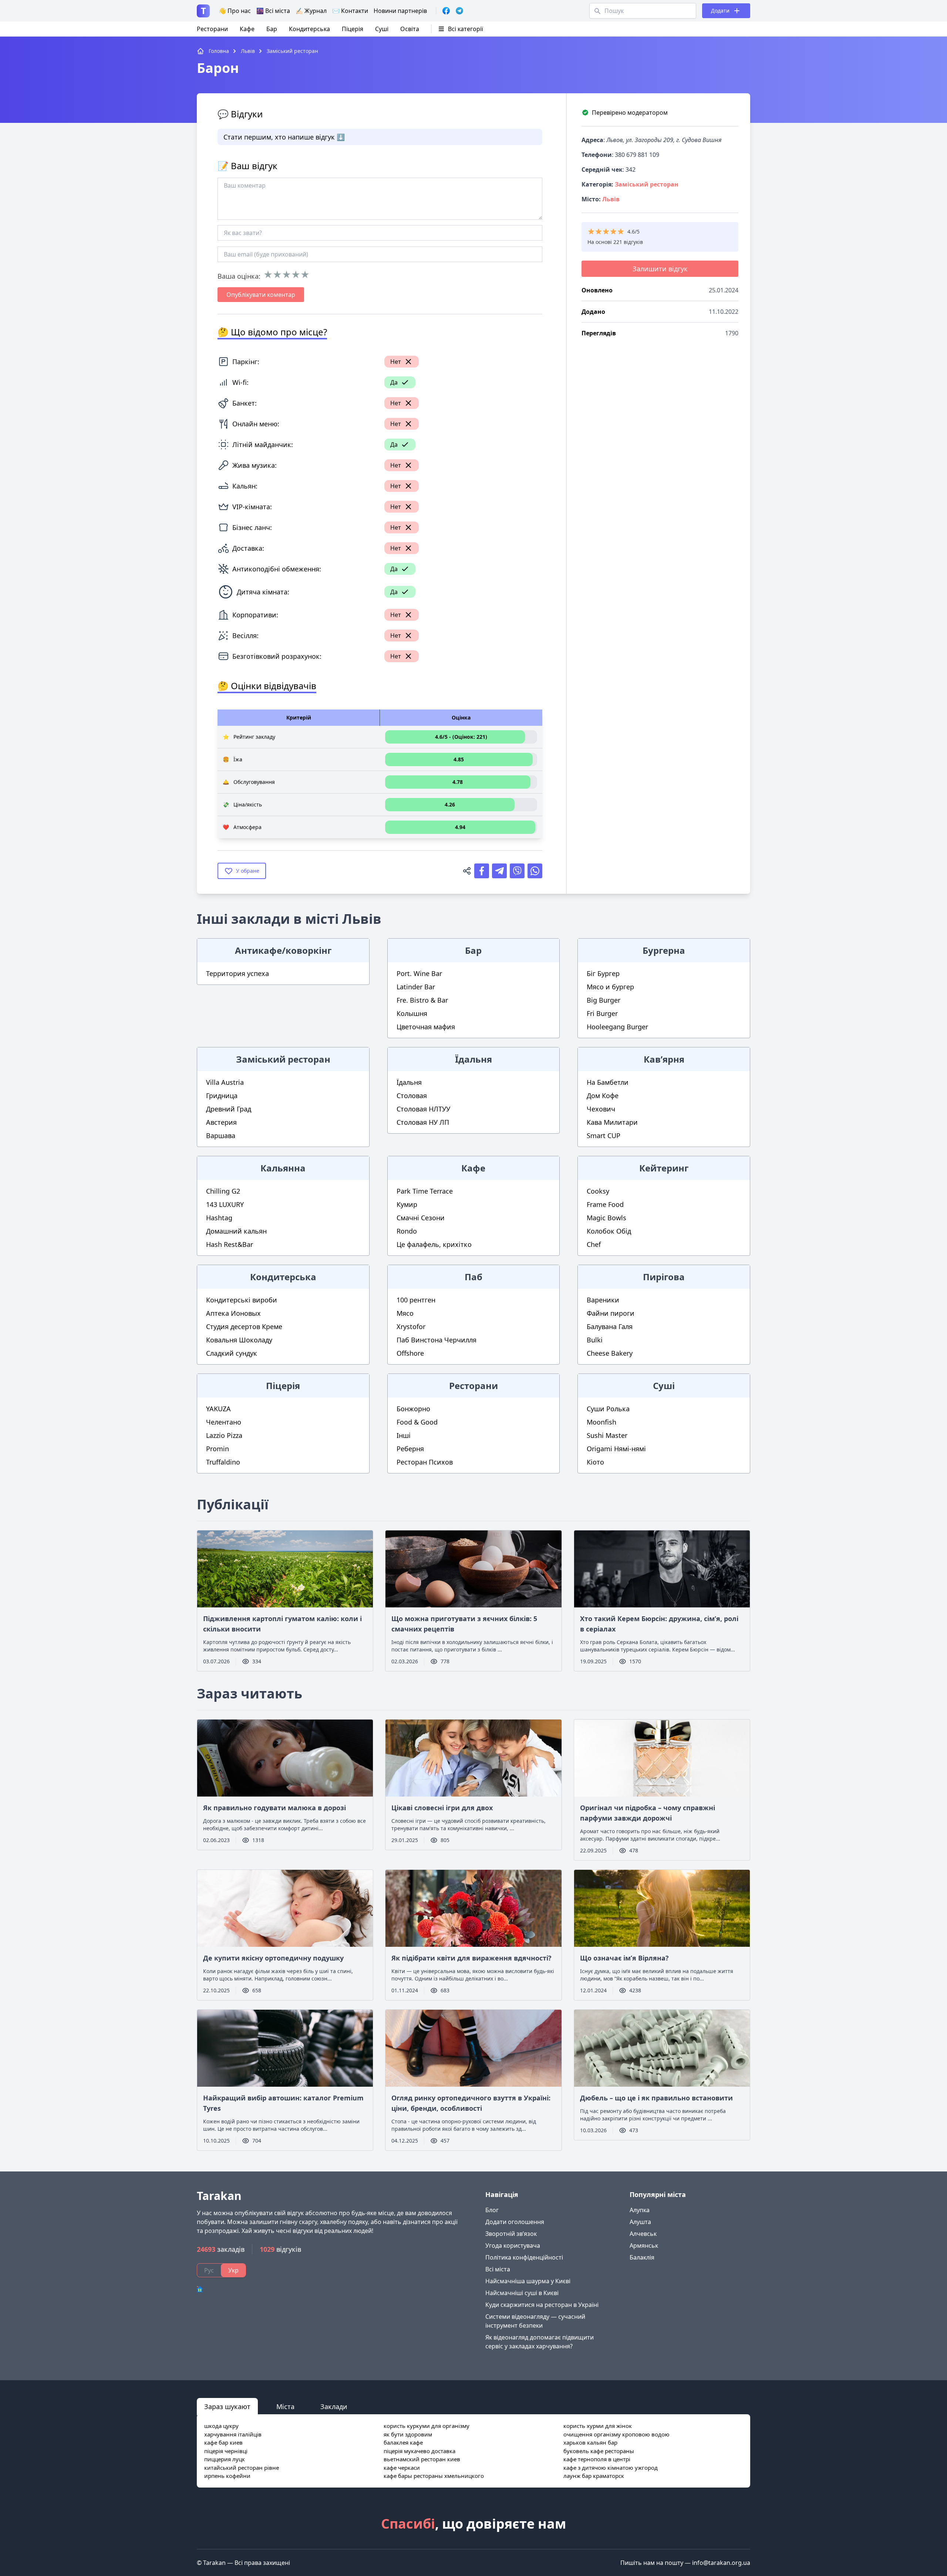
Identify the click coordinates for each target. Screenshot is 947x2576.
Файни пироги (611, 1313)
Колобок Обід (609, 1231)
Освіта (410, 29)
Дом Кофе (603, 1096)
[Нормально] (287, 275)
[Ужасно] (268, 275)
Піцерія (353, 29)
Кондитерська (309, 29)
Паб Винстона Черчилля (437, 1340)
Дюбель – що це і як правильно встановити (656, 2098)
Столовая (412, 1096)
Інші (404, 1435)
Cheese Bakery (610, 1353)
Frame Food (605, 1204)
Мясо (405, 1313)
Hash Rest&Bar (230, 1244)
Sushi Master (607, 1435)
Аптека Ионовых (233, 1313)
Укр (233, 2270)
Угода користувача (513, 2245)
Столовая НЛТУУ (423, 1109)
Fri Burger (602, 1013)
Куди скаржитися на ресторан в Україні (542, 2305)
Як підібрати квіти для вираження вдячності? (471, 1958)
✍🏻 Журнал (311, 11)
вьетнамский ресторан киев (422, 2459)
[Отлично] (305, 275)
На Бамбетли (608, 1082)
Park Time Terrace (425, 1191)
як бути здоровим (408, 2434)
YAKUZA (218, 1409)
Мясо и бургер (610, 987)
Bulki (595, 1340)
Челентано (224, 1422)
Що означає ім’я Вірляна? (624, 1958)
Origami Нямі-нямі (616, 1449)
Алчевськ (643, 2234)
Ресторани (212, 29)
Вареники (603, 1300)
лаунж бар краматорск (594, 2476)
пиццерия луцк (225, 2459)
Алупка (640, 2210)
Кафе (247, 29)
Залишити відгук (660, 269)
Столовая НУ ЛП (423, 1122)
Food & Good (417, 1422)
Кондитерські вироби (242, 1300)
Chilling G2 (223, 1191)
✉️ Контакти (350, 11)
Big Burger (604, 1000)
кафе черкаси (402, 2468)
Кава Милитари (612, 1122)
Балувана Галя (610, 1326)
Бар (272, 29)
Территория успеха (237, 973)
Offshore (410, 1353)
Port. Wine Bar (419, 973)
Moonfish (601, 1422)
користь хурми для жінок (598, 2426)
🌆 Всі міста (273, 11)
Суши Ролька (608, 1409)
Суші (382, 29)
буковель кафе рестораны (599, 2451)
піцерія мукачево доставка (419, 2451)
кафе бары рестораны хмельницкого (434, 2476)
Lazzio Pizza (224, 1435)
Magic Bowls (606, 1218)
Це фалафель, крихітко (434, 1244)
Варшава (221, 1136)
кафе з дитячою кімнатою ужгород (611, 2468)
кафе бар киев (223, 2442)
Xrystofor (411, 1326)
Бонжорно (413, 1409)
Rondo (407, 1231)
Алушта (640, 2222)
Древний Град (229, 1109)
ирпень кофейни (227, 2476)
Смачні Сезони (421, 1218)
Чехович (601, 1109)
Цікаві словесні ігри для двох (442, 1808)
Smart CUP (604, 1136)
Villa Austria (225, 1082)
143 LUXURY (225, 1204)
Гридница (222, 1096)
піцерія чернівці (226, 2451)
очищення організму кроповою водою (616, 2434)
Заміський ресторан (647, 184)
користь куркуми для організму (427, 2426)
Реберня (410, 1449)
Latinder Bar (416, 987)
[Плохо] (277, 275)
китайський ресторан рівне (242, 2468)
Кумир (407, 1204)
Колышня (412, 1013)
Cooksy (598, 1191)
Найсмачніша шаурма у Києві (528, 2281)
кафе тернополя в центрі (597, 2459)
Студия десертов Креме (244, 1326)
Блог (492, 2210)
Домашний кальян (236, 1231)
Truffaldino (223, 1462)
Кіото (595, 1462)
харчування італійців (233, 2434)
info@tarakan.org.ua (721, 2563)
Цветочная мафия (426, 1027)
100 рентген (416, 1300)
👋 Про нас (235, 11)
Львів (611, 199)
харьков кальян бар (590, 2442)
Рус (209, 2270)
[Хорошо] (296, 275)
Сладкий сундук (232, 1353)
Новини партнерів (400, 11)
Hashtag (219, 1218)
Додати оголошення (515, 2222)
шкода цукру (221, 2426)
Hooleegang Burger (617, 1027)
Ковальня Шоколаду (239, 1340)
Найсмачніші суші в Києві (522, 2293)
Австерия (221, 1122)
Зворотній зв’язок (511, 2234)
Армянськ (644, 2245)
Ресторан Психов (425, 1462)
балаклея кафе (403, 2442)
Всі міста (498, 2269)
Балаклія (642, 2257)
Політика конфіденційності (524, 2257)
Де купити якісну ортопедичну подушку (273, 1958)
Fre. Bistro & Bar (422, 1000)
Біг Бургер (603, 973)
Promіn (218, 1449)
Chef (594, 1244)
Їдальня (409, 1082)
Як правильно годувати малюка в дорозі (274, 1808)
